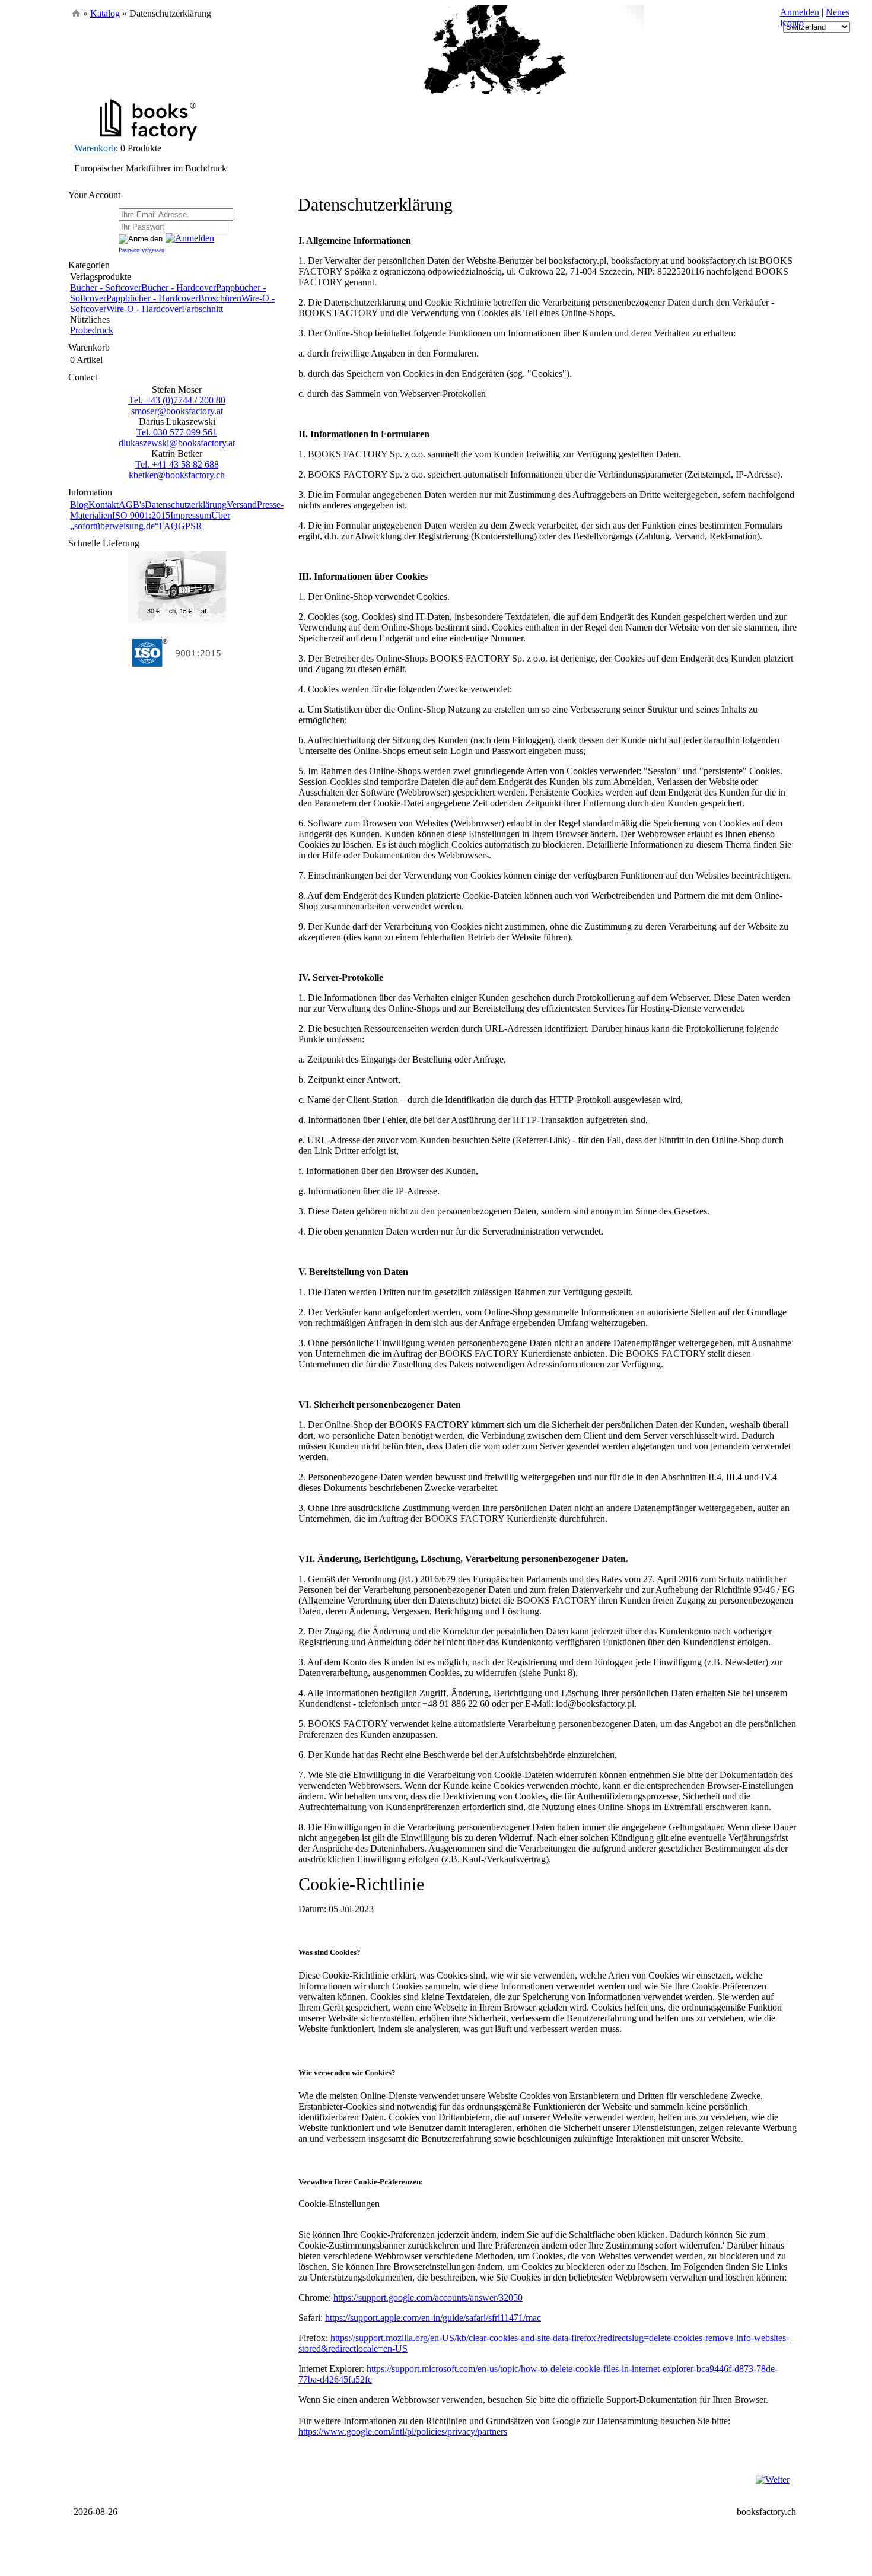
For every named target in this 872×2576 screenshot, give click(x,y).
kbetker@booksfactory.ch (177, 475)
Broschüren (220, 298)
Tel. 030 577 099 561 (177, 432)
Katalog (105, 13)
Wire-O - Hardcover (144, 309)
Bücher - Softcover (106, 287)
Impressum (191, 515)
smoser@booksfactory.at (177, 411)
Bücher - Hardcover (179, 287)
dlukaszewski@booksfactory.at (177, 443)
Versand (242, 505)
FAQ (168, 526)
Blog (79, 505)
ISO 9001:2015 (141, 515)
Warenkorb (95, 148)
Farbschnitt (202, 309)
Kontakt (104, 505)
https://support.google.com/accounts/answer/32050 (428, 2297)
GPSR (190, 526)
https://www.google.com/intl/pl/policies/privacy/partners (403, 2432)
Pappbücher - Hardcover (152, 298)
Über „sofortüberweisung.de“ (150, 521)
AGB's (132, 505)
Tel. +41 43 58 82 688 (177, 464)
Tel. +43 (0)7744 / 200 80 (177, 400)
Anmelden (800, 12)
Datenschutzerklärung (186, 505)
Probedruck (92, 330)
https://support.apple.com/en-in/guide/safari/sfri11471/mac (433, 2318)
